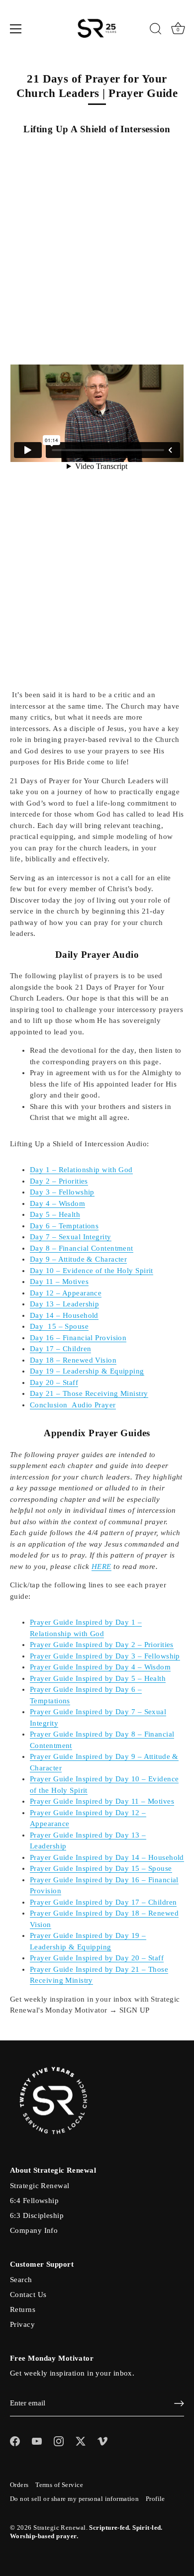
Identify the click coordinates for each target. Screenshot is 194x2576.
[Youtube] (37, 2440)
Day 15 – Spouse (59, 1326)
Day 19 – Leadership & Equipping (87, 1371)
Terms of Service (59, 2485)
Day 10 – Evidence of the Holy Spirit (92, 1271)
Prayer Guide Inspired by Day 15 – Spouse (101, 1868)
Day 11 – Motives (59, 1282)
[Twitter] (81, 2440)
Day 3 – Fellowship (62, 1192)
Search (21, 2280)
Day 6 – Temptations (64, 1226)
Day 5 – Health (55, 1214)
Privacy (22, 2324)
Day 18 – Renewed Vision (73, 1360)
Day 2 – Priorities (59, 1181)
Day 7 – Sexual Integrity (71, 1237)
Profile (155, 2499)
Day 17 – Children (60, 1349)
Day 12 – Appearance (66, 1293)
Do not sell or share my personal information (74, 2499)
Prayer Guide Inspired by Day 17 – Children (103, 1902)
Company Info (34, 2230)
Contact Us (28, 2295)
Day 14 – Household (64, 1315)
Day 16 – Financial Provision (78, 1338)
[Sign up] (179, 2403)
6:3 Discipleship (37, 2215)
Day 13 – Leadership (64, 1304)
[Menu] (16, 29)
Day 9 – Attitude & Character (78, 1259)
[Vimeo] (102, 2440)
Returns (23, 2309)
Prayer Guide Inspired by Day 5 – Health (98, 1678)
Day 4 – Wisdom (57, 1203)
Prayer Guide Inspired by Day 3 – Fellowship (105, 1656)
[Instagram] (59, 2440)
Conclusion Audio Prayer (73, 1405)
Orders (19, 2485)
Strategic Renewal (40, 2186)
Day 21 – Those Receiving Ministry (89, 1393)
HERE (101, 1566)
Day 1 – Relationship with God (81, 1170)
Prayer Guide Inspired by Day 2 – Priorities (102, 1645)
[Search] (156, 30)
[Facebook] (15, 2440)
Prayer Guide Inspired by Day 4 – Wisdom (100, 1667)
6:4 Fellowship (34, 2201)
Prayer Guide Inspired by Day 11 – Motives (102, 1801)
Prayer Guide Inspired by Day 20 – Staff (97, 1958)
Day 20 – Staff (54, 1382)
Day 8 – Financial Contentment (82, 1248)
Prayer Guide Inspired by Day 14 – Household (107, 1857)
